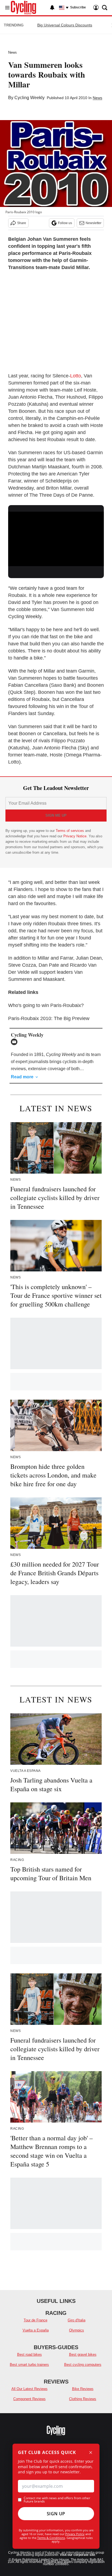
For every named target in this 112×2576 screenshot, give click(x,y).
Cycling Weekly (29, 98)
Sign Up (56, 2514)
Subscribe (78, 7)
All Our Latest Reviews (29, 2389)
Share (22, 223)
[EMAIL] (15, 1042)
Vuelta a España (36, 2330)
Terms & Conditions (51, 2538)
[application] (56, 539)
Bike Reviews (83, 2389)
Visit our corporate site (77, 2555)
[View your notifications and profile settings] (52, 8)
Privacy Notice (75, 836)
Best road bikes (29, 2354)
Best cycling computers (83, 2365)
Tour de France (35, 2320)
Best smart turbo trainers (29, 2365)
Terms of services (70, 831)
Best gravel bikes (83, 2354)
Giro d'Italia (77, 2320)
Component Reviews (29, 2399)
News (13, 52)
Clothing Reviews (83, 2399)
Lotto (76, 376)
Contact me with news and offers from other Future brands (57, 2500)
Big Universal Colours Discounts (65, 25)
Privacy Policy (75, 2534)
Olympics (77, 2330)
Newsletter (94, 223)
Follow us (65, 223)
